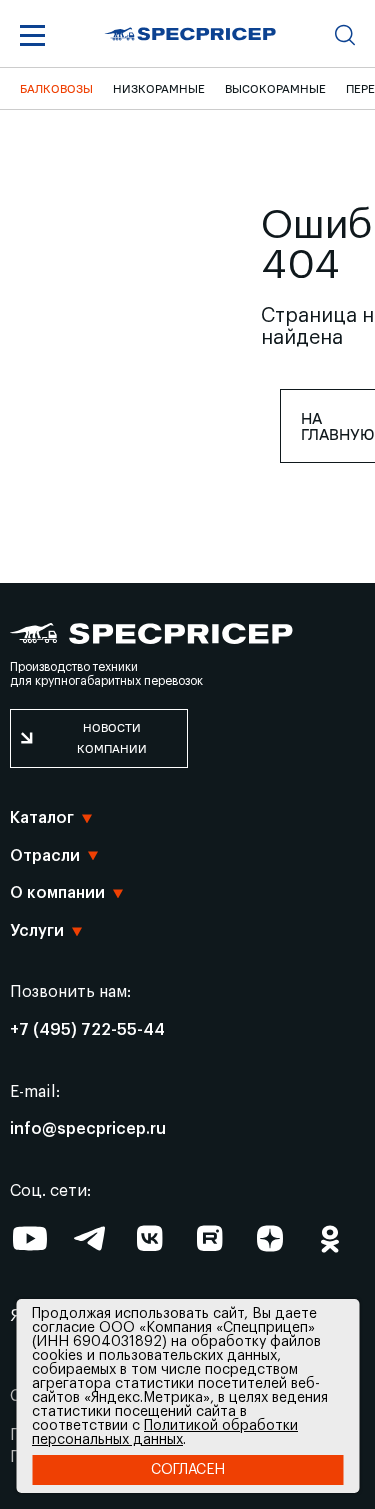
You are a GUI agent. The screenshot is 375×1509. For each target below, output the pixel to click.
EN (77, 1165)
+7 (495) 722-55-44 (87, 1030)
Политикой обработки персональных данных (165, 1433)
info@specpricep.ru (88, 1129)
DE (77, 1205)
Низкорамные (159, 88)
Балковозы (56, 88)
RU (78, 1285)
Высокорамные (275, 88)
